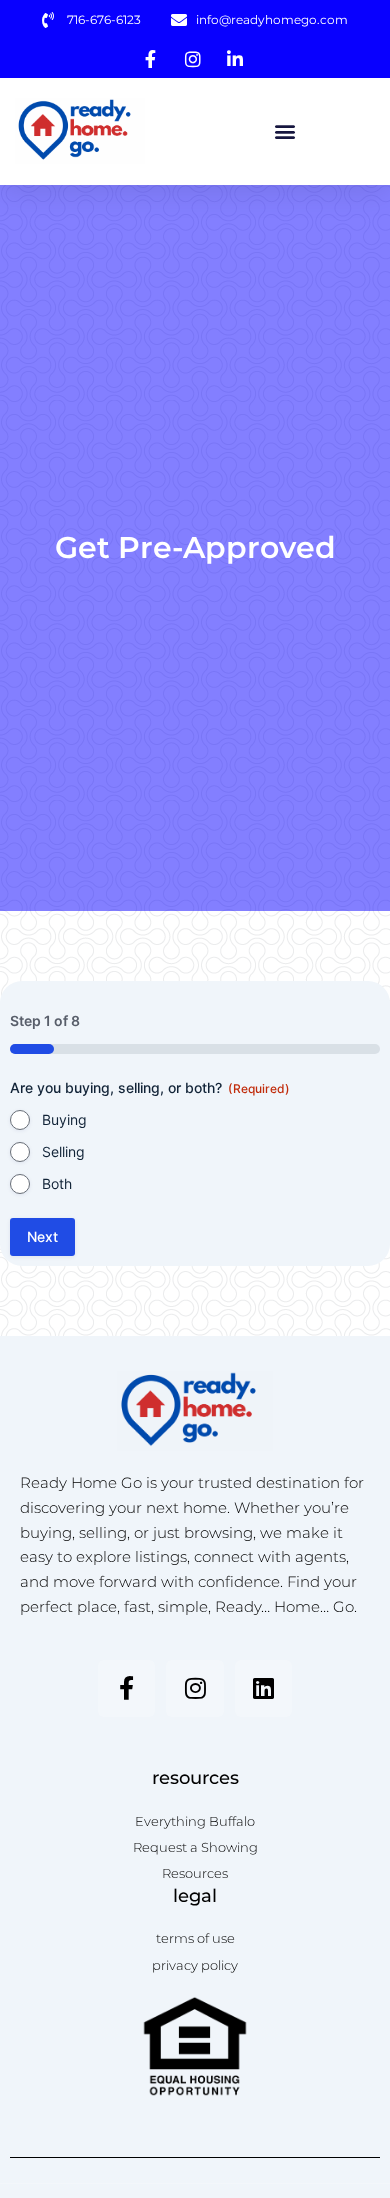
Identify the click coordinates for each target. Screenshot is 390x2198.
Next (42, 1236)
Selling (63, 1151)
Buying (64, 1119)
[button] (284, 131)
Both (57, 1183)
